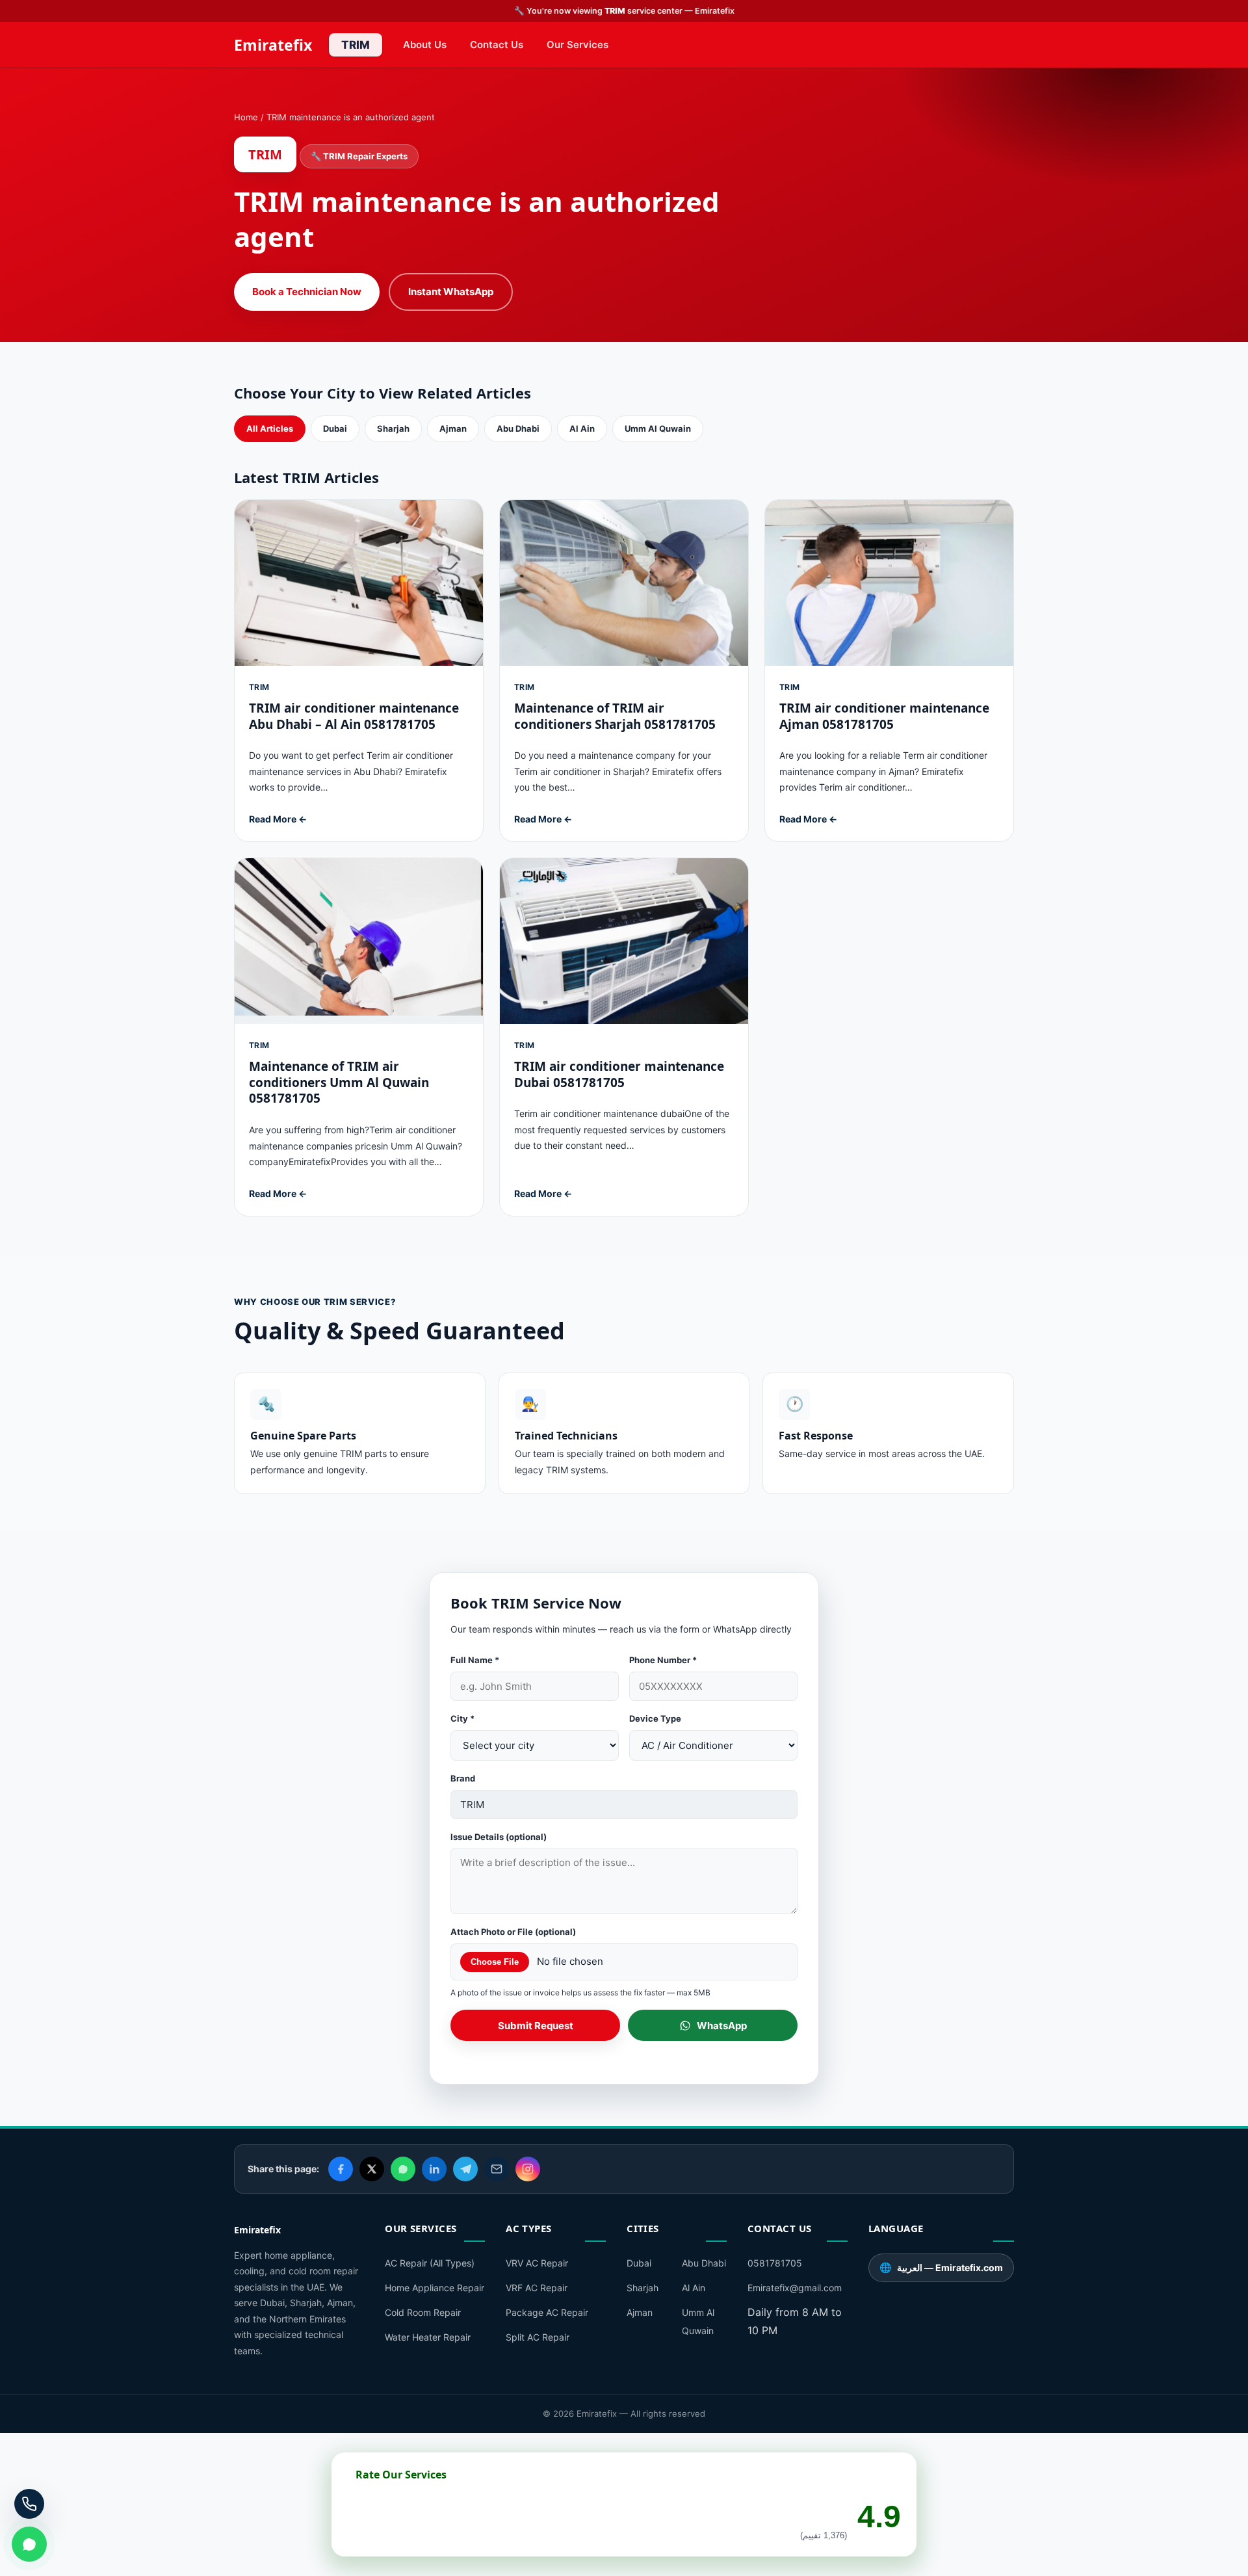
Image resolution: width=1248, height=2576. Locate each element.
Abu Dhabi (518, 428)
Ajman (453, 428)
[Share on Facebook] (341, 2169)
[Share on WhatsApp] (403, 2169)
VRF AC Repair (537, 2288)
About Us (425, 45)
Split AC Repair (538, 2337)
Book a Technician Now (307, 292)
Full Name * (475, 1660)
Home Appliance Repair (435, 2288)
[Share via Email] (497, 2169)
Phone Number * (663, 1660)
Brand (463, 1778)
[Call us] (29, 2504)
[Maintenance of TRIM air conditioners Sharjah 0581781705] (624, 671)
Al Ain (582, 428)
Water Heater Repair (428, 2337)
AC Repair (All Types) (430, 2263)
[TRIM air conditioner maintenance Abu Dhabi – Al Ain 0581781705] (359, 671)
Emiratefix (273, 45)
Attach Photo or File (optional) (513, 1932)
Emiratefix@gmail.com (795, 2288)
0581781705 (775, 2263)
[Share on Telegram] (465, 2169)
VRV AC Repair (537, 2263)
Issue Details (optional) (499, 1837)
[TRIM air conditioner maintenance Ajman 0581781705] (889, 671)
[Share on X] (372, 2169)
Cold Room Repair (423, 2312)
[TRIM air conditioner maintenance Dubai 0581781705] (624, 1037)
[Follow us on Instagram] (528, 2169)
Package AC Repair (547, 2312)
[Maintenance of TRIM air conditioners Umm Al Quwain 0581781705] (359, 1037)
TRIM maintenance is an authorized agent (351, 117)
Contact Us (497, 45)
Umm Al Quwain (658, 428)
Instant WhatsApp (451, 292)
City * (462, 1718)
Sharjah (393, 428)
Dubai (335, 428)
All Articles (270, 428)
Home (246, 117)
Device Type (655, 1718)
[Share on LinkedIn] (434, 2169)
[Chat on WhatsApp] (29, 2544)
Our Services (578, 45)
